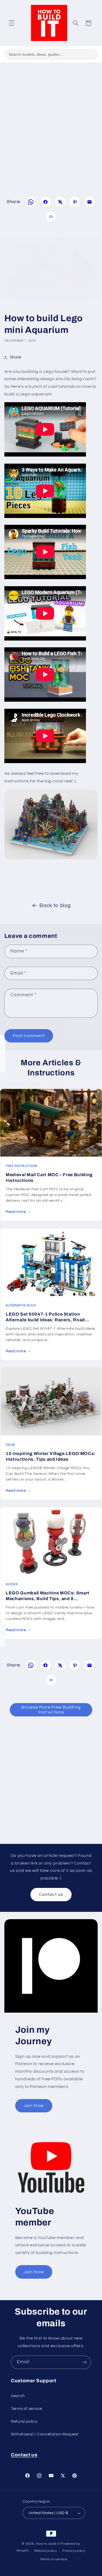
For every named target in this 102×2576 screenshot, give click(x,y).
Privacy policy (74, 2551)
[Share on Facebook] (45, 202)
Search (18, 2396)
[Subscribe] (85, 2362)
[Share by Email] (89, 202)
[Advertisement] (51, 122)
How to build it (48, 2544)
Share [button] (16, 357)
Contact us (51, 1894)
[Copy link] (51, 217)
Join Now (34, 2106)
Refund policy (24, 2422)
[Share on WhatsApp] (31, 202)
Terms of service (27, 2409)
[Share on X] (60, 202)
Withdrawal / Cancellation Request (45, 2434)
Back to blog (55, 906)
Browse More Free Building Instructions (51, 1710)
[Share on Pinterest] (75, 202)
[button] (11, 23)
